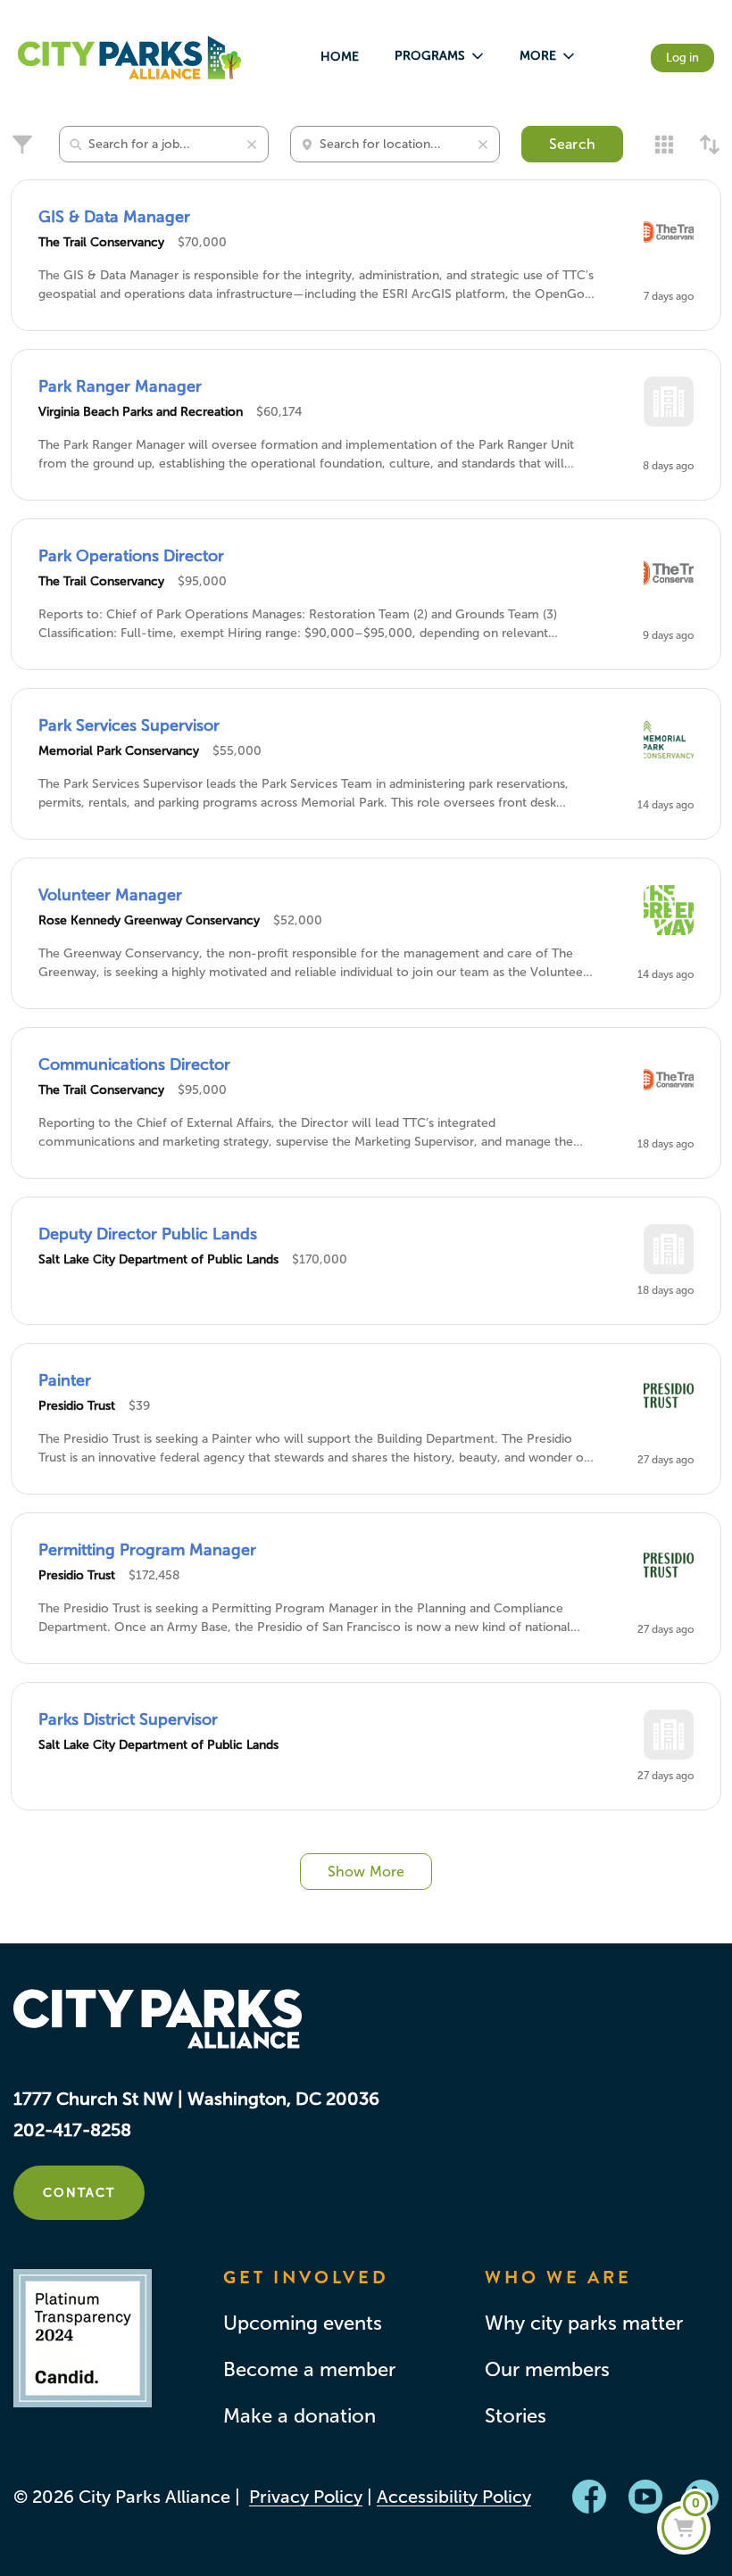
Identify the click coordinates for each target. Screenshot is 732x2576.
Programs (430, 56)
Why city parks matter (584, 2323)
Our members (547, 2370)
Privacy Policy (306, 2497)
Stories (516, 2416)
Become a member (309, 2370)
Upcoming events (303, 2323)
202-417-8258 (72, 2130)
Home (340, 57)
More (538, 56)
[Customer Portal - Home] (129, 58)
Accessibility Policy (454, 2497)
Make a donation (299, 2416)
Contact (79, 2193)
